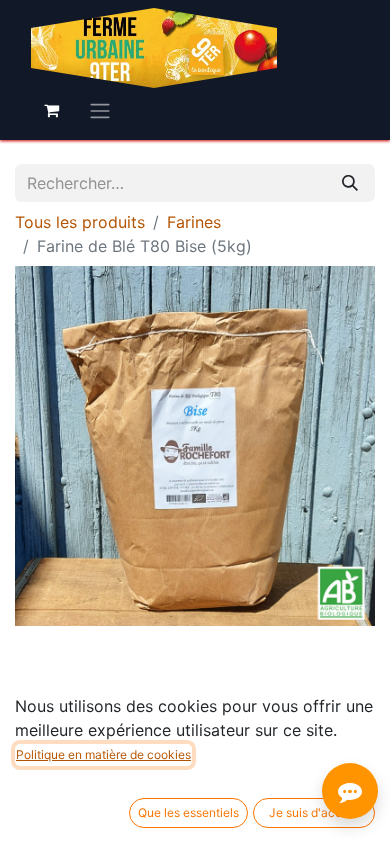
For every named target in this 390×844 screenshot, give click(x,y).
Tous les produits (80, 222)
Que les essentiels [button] (188, 812)
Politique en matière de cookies (103, 754)
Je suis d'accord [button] (314, 812)
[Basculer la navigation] (100, 110)
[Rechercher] (350, 183)
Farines (194, 222)
